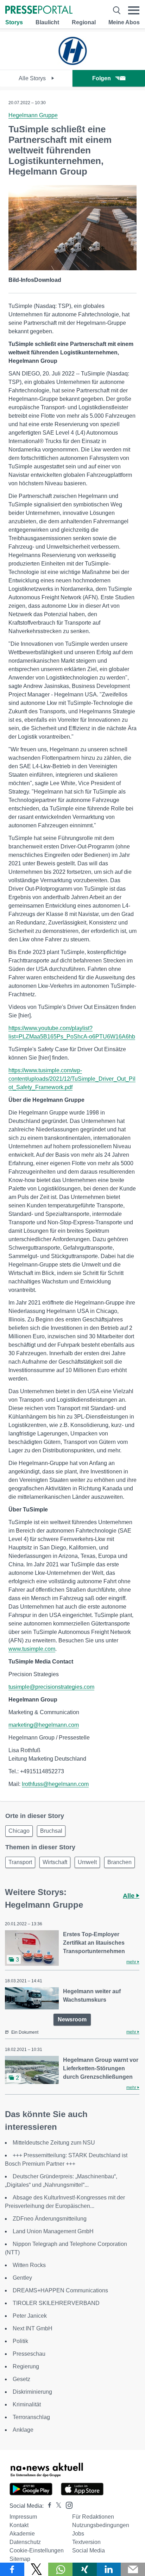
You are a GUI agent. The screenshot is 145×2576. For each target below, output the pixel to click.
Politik (20, 2341)
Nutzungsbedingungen (101, 2525)
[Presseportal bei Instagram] (67, 2505)
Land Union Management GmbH (53, 2231)
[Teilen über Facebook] (12, 2569)
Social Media (89, 2550)
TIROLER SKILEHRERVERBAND (56, 2303)
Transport (20, 1862)
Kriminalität (27, 2404)
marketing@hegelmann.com (44, 1725)
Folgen (102, 78)
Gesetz (21, 2379)
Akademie (22, 2534)
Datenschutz (25, 2542)
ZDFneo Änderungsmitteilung (50, 2219)
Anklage (23, 2430)
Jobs (78, 2534)
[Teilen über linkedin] (109, 2569)
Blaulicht (47, 22)
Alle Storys (33, 78)
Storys (14, 22)
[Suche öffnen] (117, 10)
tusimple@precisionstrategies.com (51, 1687)
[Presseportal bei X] (56, 2506)
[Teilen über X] (36, 2569)
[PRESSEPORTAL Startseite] (39, 10)
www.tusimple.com (32, 1649)
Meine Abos (124, 22)
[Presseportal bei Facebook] (48, 2506)
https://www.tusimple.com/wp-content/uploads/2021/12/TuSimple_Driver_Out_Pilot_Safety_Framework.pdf (72, 1079)
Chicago (19, 1831)
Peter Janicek (30, 2316)
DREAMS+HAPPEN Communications (60, 2290)
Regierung (26, 2366)
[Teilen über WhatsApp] (60, 2569)
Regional (84, 22)
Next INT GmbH (33, 2328)
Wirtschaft (55, 1862)
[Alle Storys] (72, 64)
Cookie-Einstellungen (37, 2550)
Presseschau (29, 2354)
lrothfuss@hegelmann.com (55, 1784)
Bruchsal (51, 1831)
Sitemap (20, 2559)
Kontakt (19, 2525)
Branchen (119, 1862)
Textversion (86, 2542)
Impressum (23, 2517)
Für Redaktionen (93, 2517)
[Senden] (133, 2569)
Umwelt (87, 1862)
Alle (130, 1896)
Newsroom (72, 2019)
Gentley (22, 2278)
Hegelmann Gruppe (33, 115)
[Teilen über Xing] (85, 2569)
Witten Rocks (29, 2265)
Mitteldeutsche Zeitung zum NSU (54, 2143)
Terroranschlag (31, 2417)
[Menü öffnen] (134, 10)
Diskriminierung (32, 2392)
